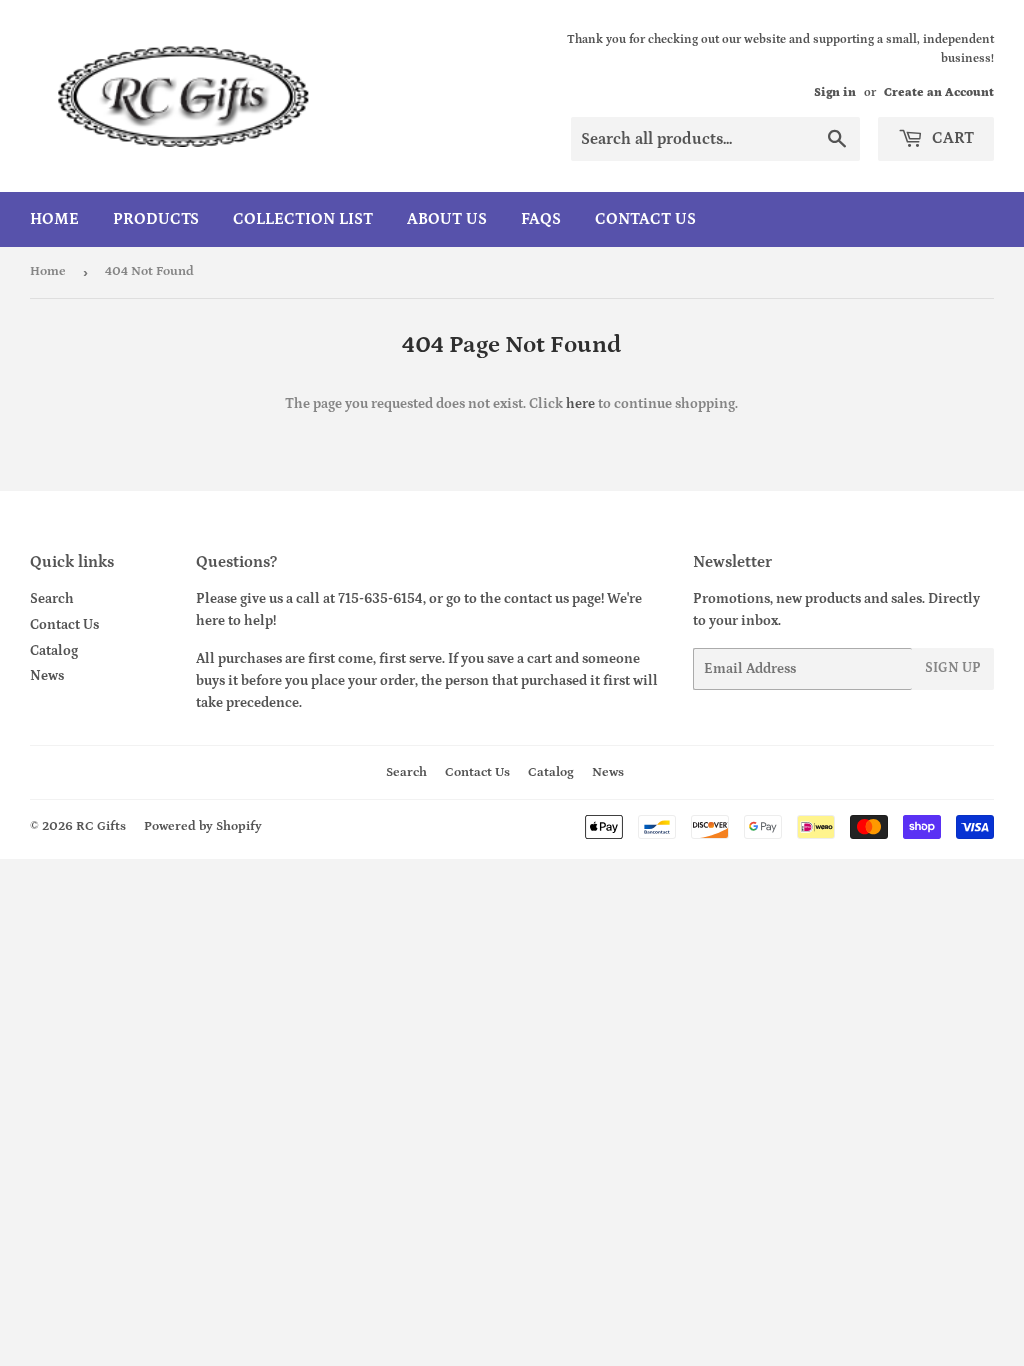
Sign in (835, 92)
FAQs (541, 219)
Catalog (54, 651)
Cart (951, 138)
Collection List (303, 219)
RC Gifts (101, 826)
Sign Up (953, 668)
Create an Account (939, 92)
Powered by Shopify (203, 826)
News (47, 676)
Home (54, 219)
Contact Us (645, 219)
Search (52, 599)
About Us (447, 219)
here (580, 404)
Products (156, 219)
